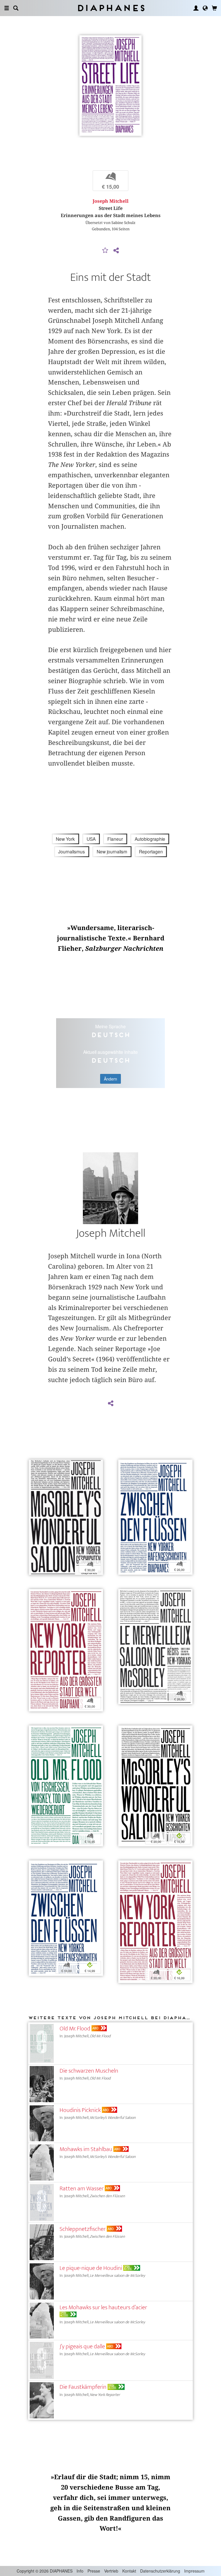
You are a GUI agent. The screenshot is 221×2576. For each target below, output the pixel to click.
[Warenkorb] (214, 8)
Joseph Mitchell (111, 201)
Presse (94, 2571)
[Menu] (7, 8)
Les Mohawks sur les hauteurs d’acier (103, 2307)
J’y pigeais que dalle (82, 2346)
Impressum (194, 2571)
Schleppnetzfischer (83, 2229)
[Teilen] (116, 251)
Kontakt (129, 2571)
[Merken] (105, 251)
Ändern (110, 1079)
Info (80, 2571)
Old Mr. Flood (75, 2029)
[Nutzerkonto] (196, 8)
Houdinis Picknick (80, 2110)
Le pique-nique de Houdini (91, 2268)
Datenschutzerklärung (160, 2571)
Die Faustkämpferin (83, 2387)
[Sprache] (205, 8)
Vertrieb (111, 2571)
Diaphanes (111, 8)
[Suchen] (16, 8)
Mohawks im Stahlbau (86, 2149)
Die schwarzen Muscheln (89, 2071)
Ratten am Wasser (82, 2188)
